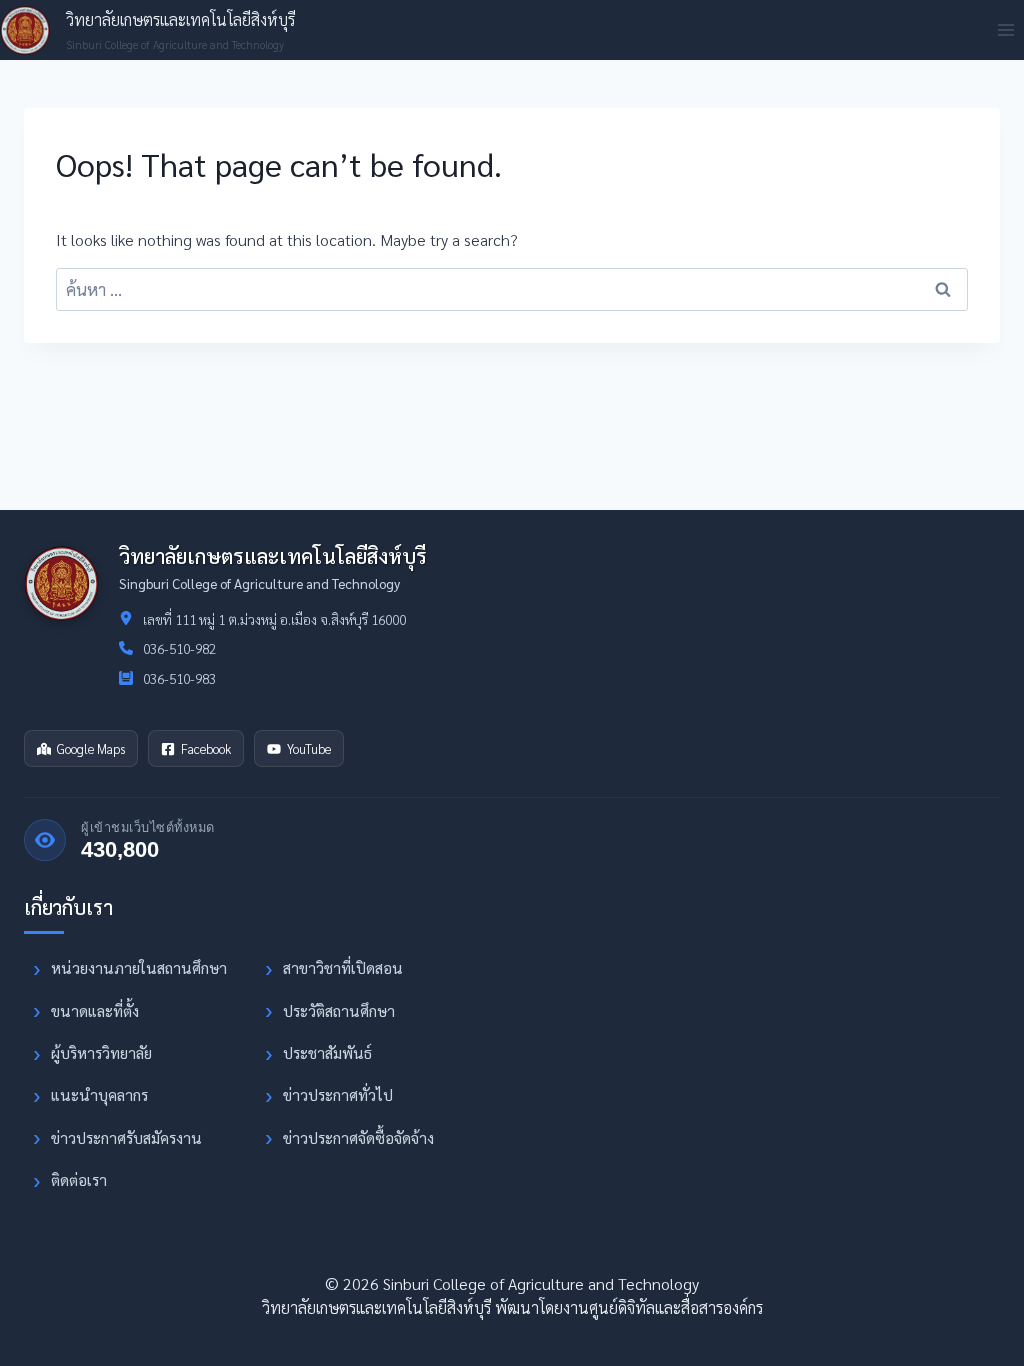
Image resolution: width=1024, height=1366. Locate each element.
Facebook (206, 748)
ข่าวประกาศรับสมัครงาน (126, 1138)
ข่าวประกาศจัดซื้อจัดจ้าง (358, 1138)
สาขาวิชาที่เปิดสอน (343, 968)
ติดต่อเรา (79, 1180)
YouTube (309, 748)
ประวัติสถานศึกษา (339, 1011)
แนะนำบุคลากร (99, 1095)
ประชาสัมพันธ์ (327, 1053)
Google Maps (91, 748)
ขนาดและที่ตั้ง (95, 1011)
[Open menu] (1005, 29)
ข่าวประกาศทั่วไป (338, 1095)
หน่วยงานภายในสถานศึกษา (139, 968)
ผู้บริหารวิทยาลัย (101, 1053)
